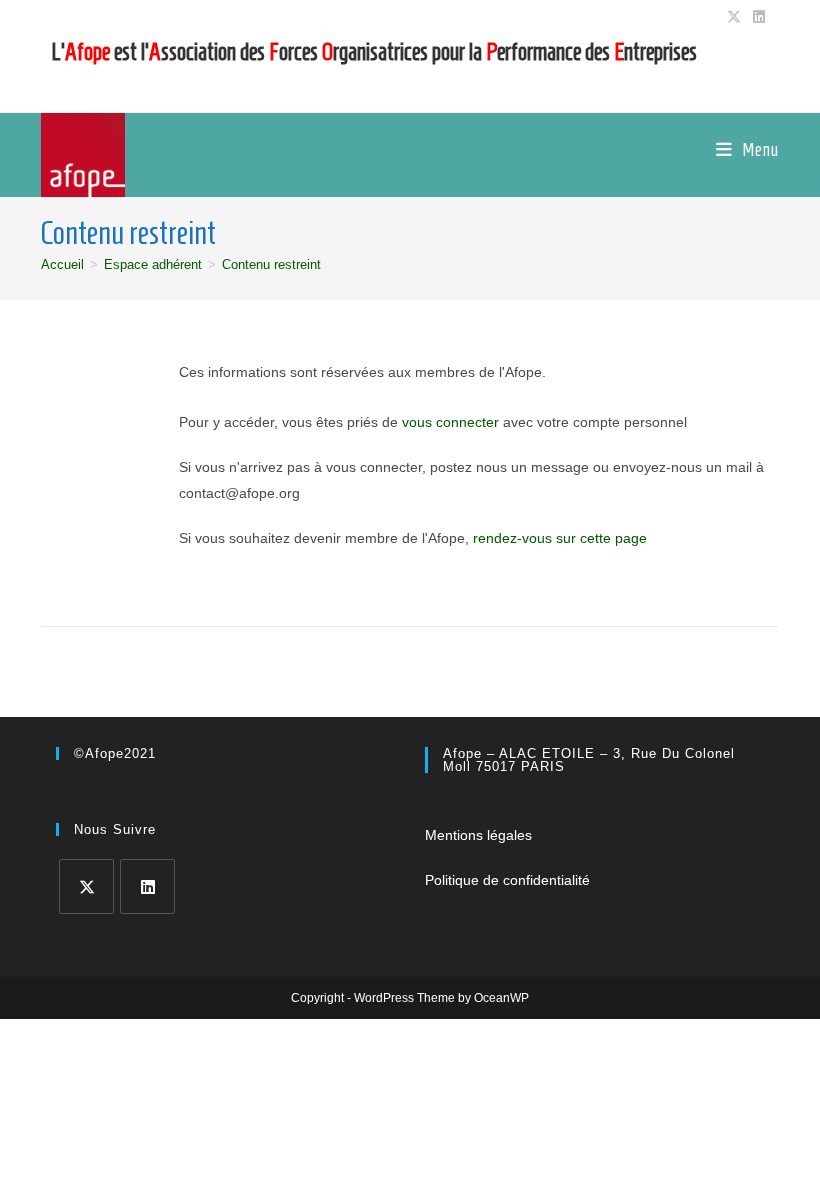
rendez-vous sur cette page (560, 538)
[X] (86, 886)
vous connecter (450, 422)
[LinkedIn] (147, 886)
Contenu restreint (271, 264)
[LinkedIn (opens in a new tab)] (756, 17)
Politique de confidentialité (507, 880)
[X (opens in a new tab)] (734, 17)
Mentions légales (478, 835)
